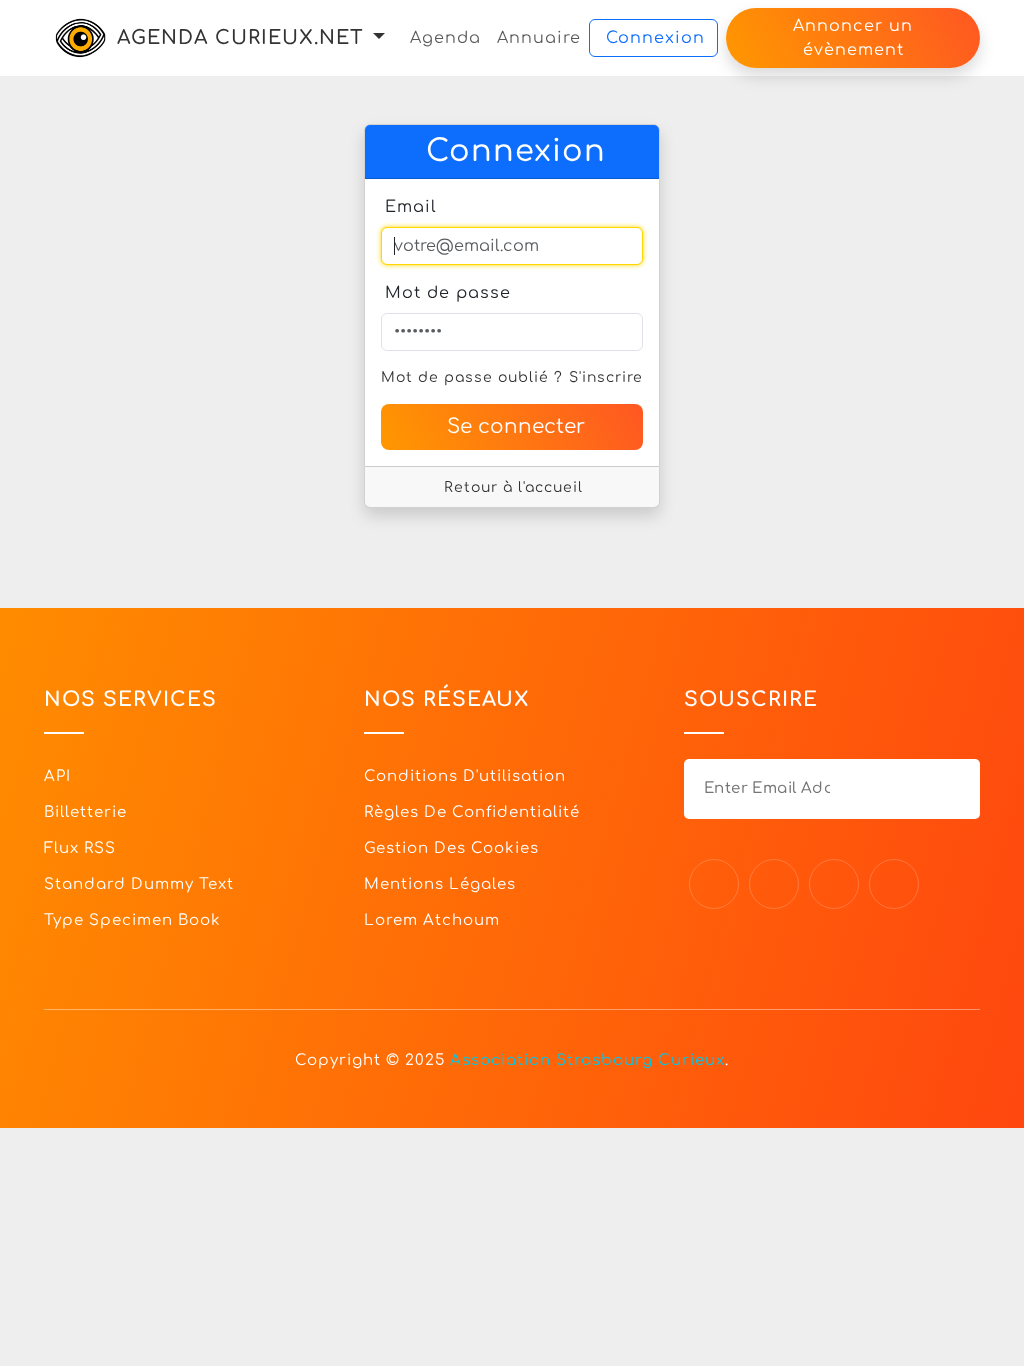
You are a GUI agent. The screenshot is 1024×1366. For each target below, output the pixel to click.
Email (411, 207)
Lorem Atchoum (432, 920)
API (57, 776)
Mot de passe (448, 293)
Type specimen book (132, 920)
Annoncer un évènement (853, 38)
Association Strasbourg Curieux (587, 1060)
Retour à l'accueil (513, 487)
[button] (379, 37)
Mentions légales (440, 884)
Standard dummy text (139, 884)
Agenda (445, 38)
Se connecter (516, 426)
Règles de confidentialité (472, 812)
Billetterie (85, 812)
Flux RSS (80, 848)
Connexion (655, 38)
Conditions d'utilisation (465, 776)
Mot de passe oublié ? (472, 377)
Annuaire (539, 38)
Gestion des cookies (451, 848)
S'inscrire (606, 377)
